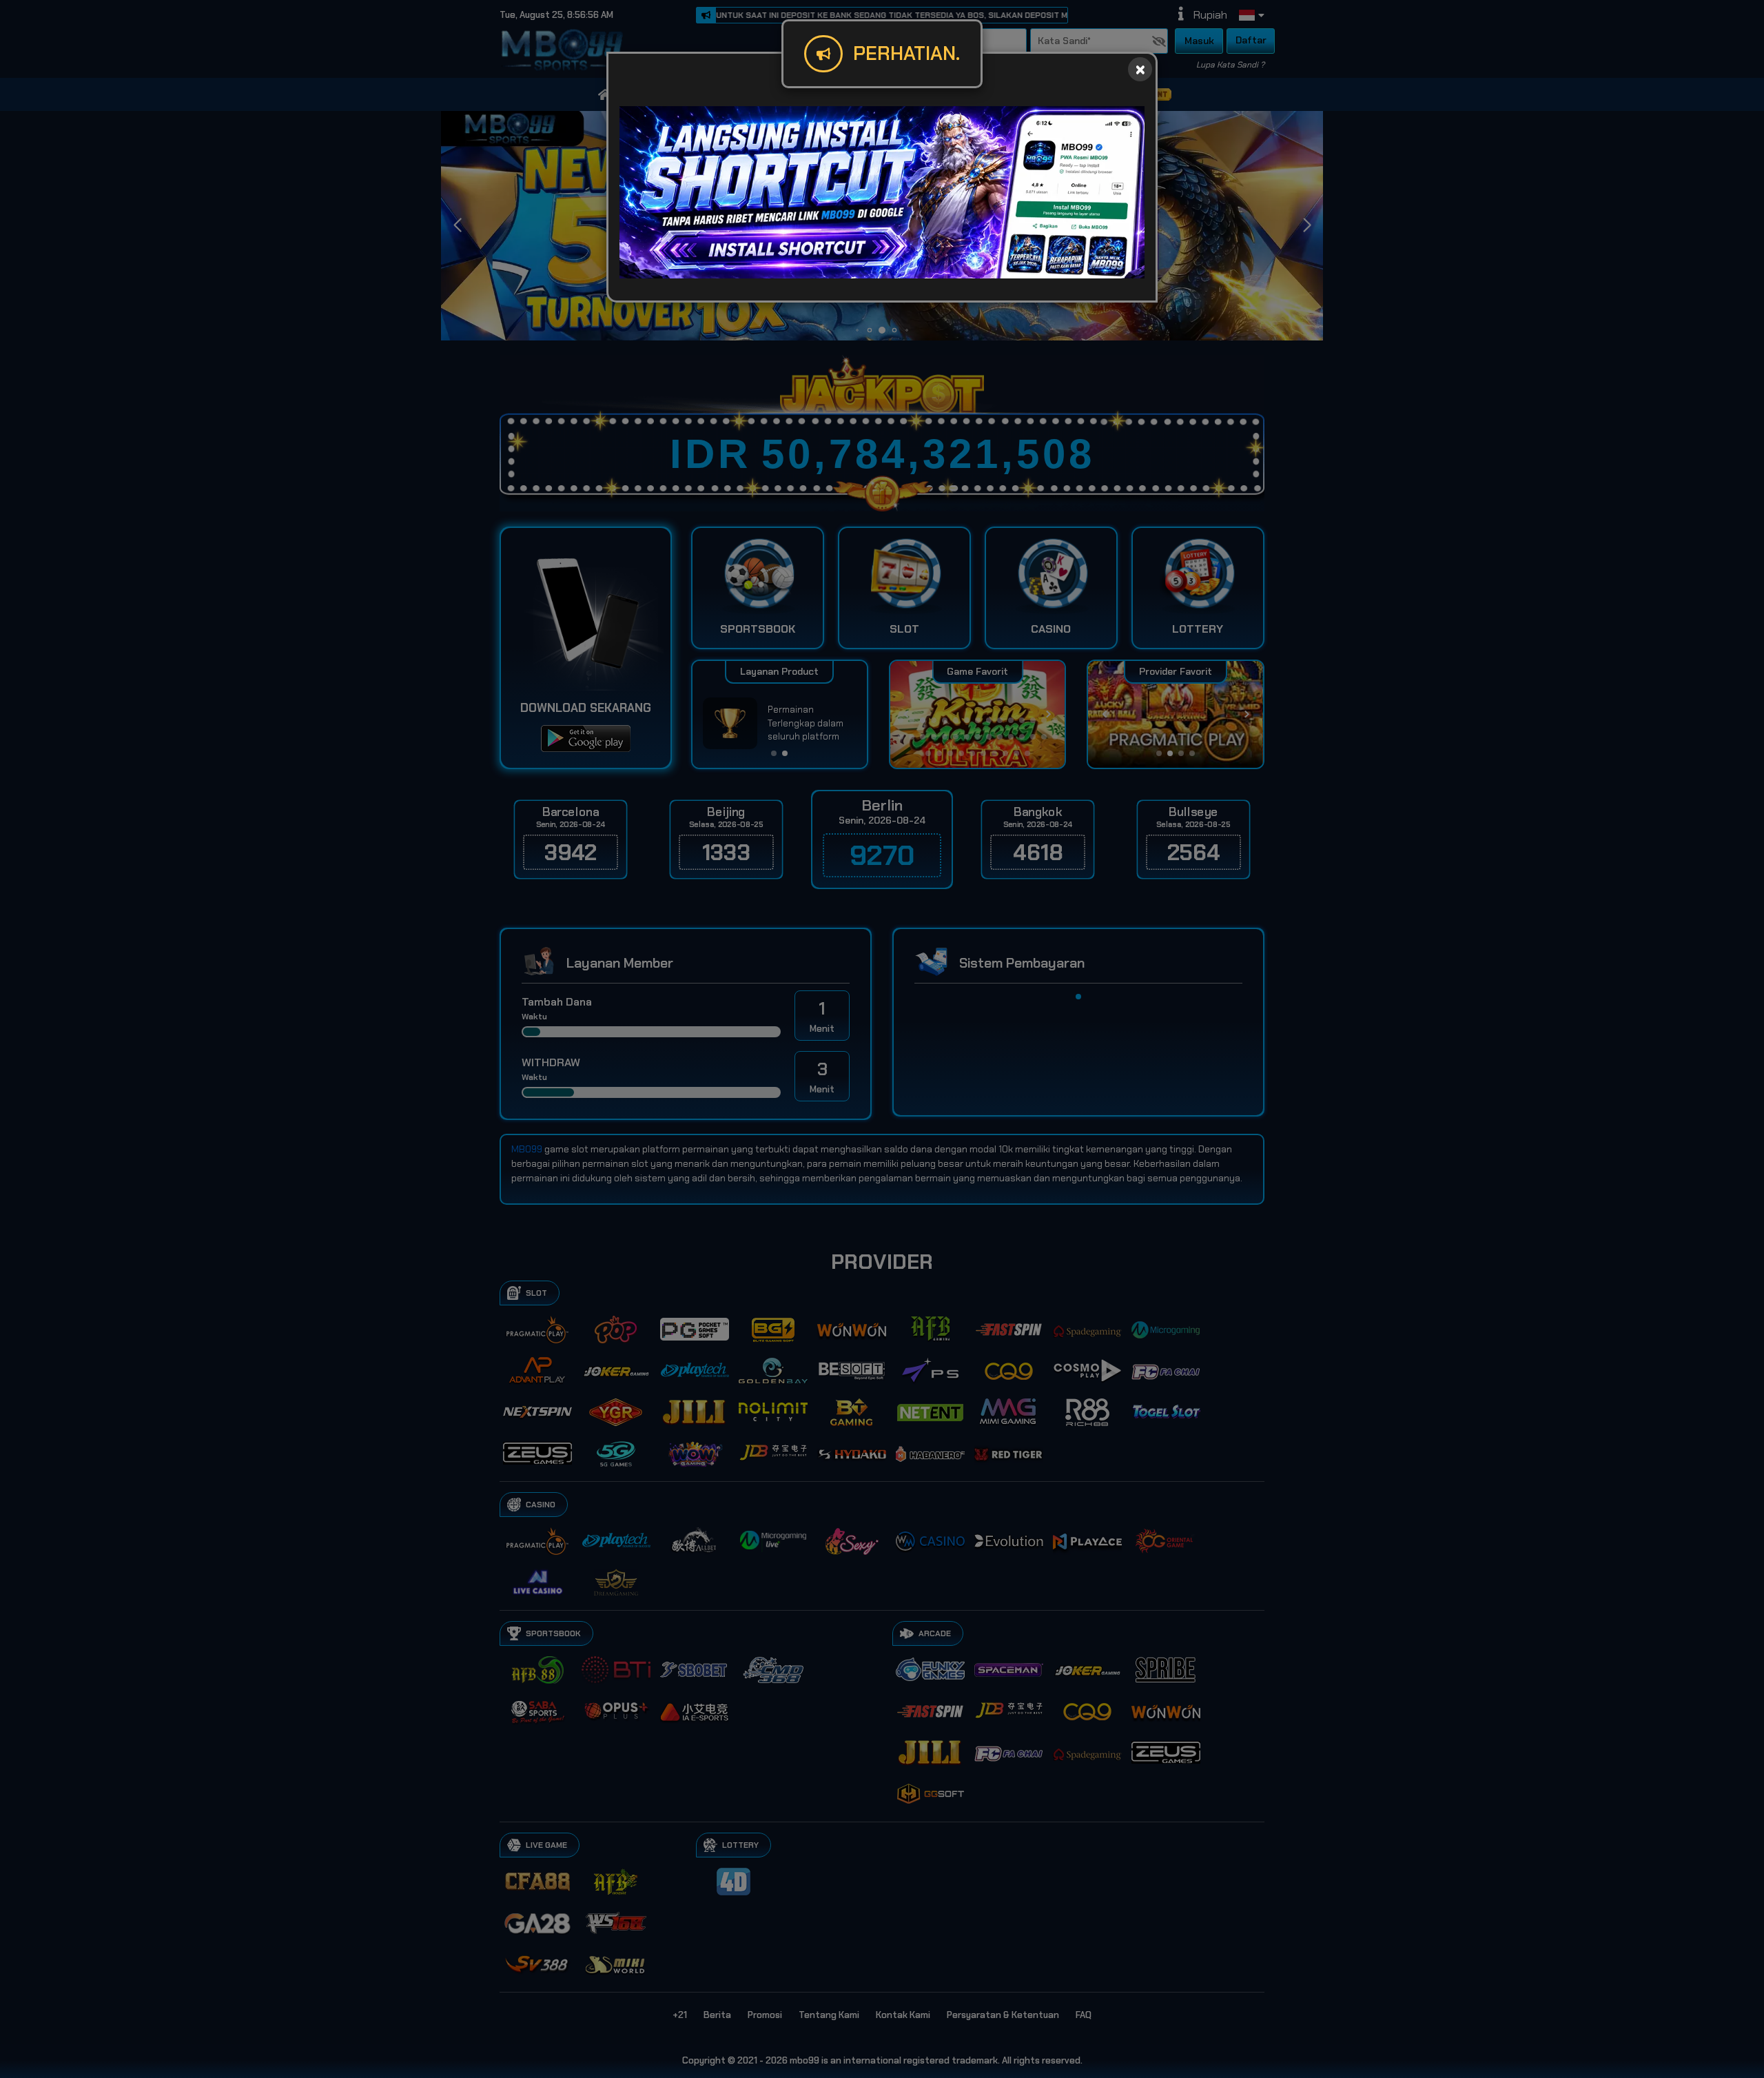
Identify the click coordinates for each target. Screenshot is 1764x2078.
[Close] (1140, 69)
